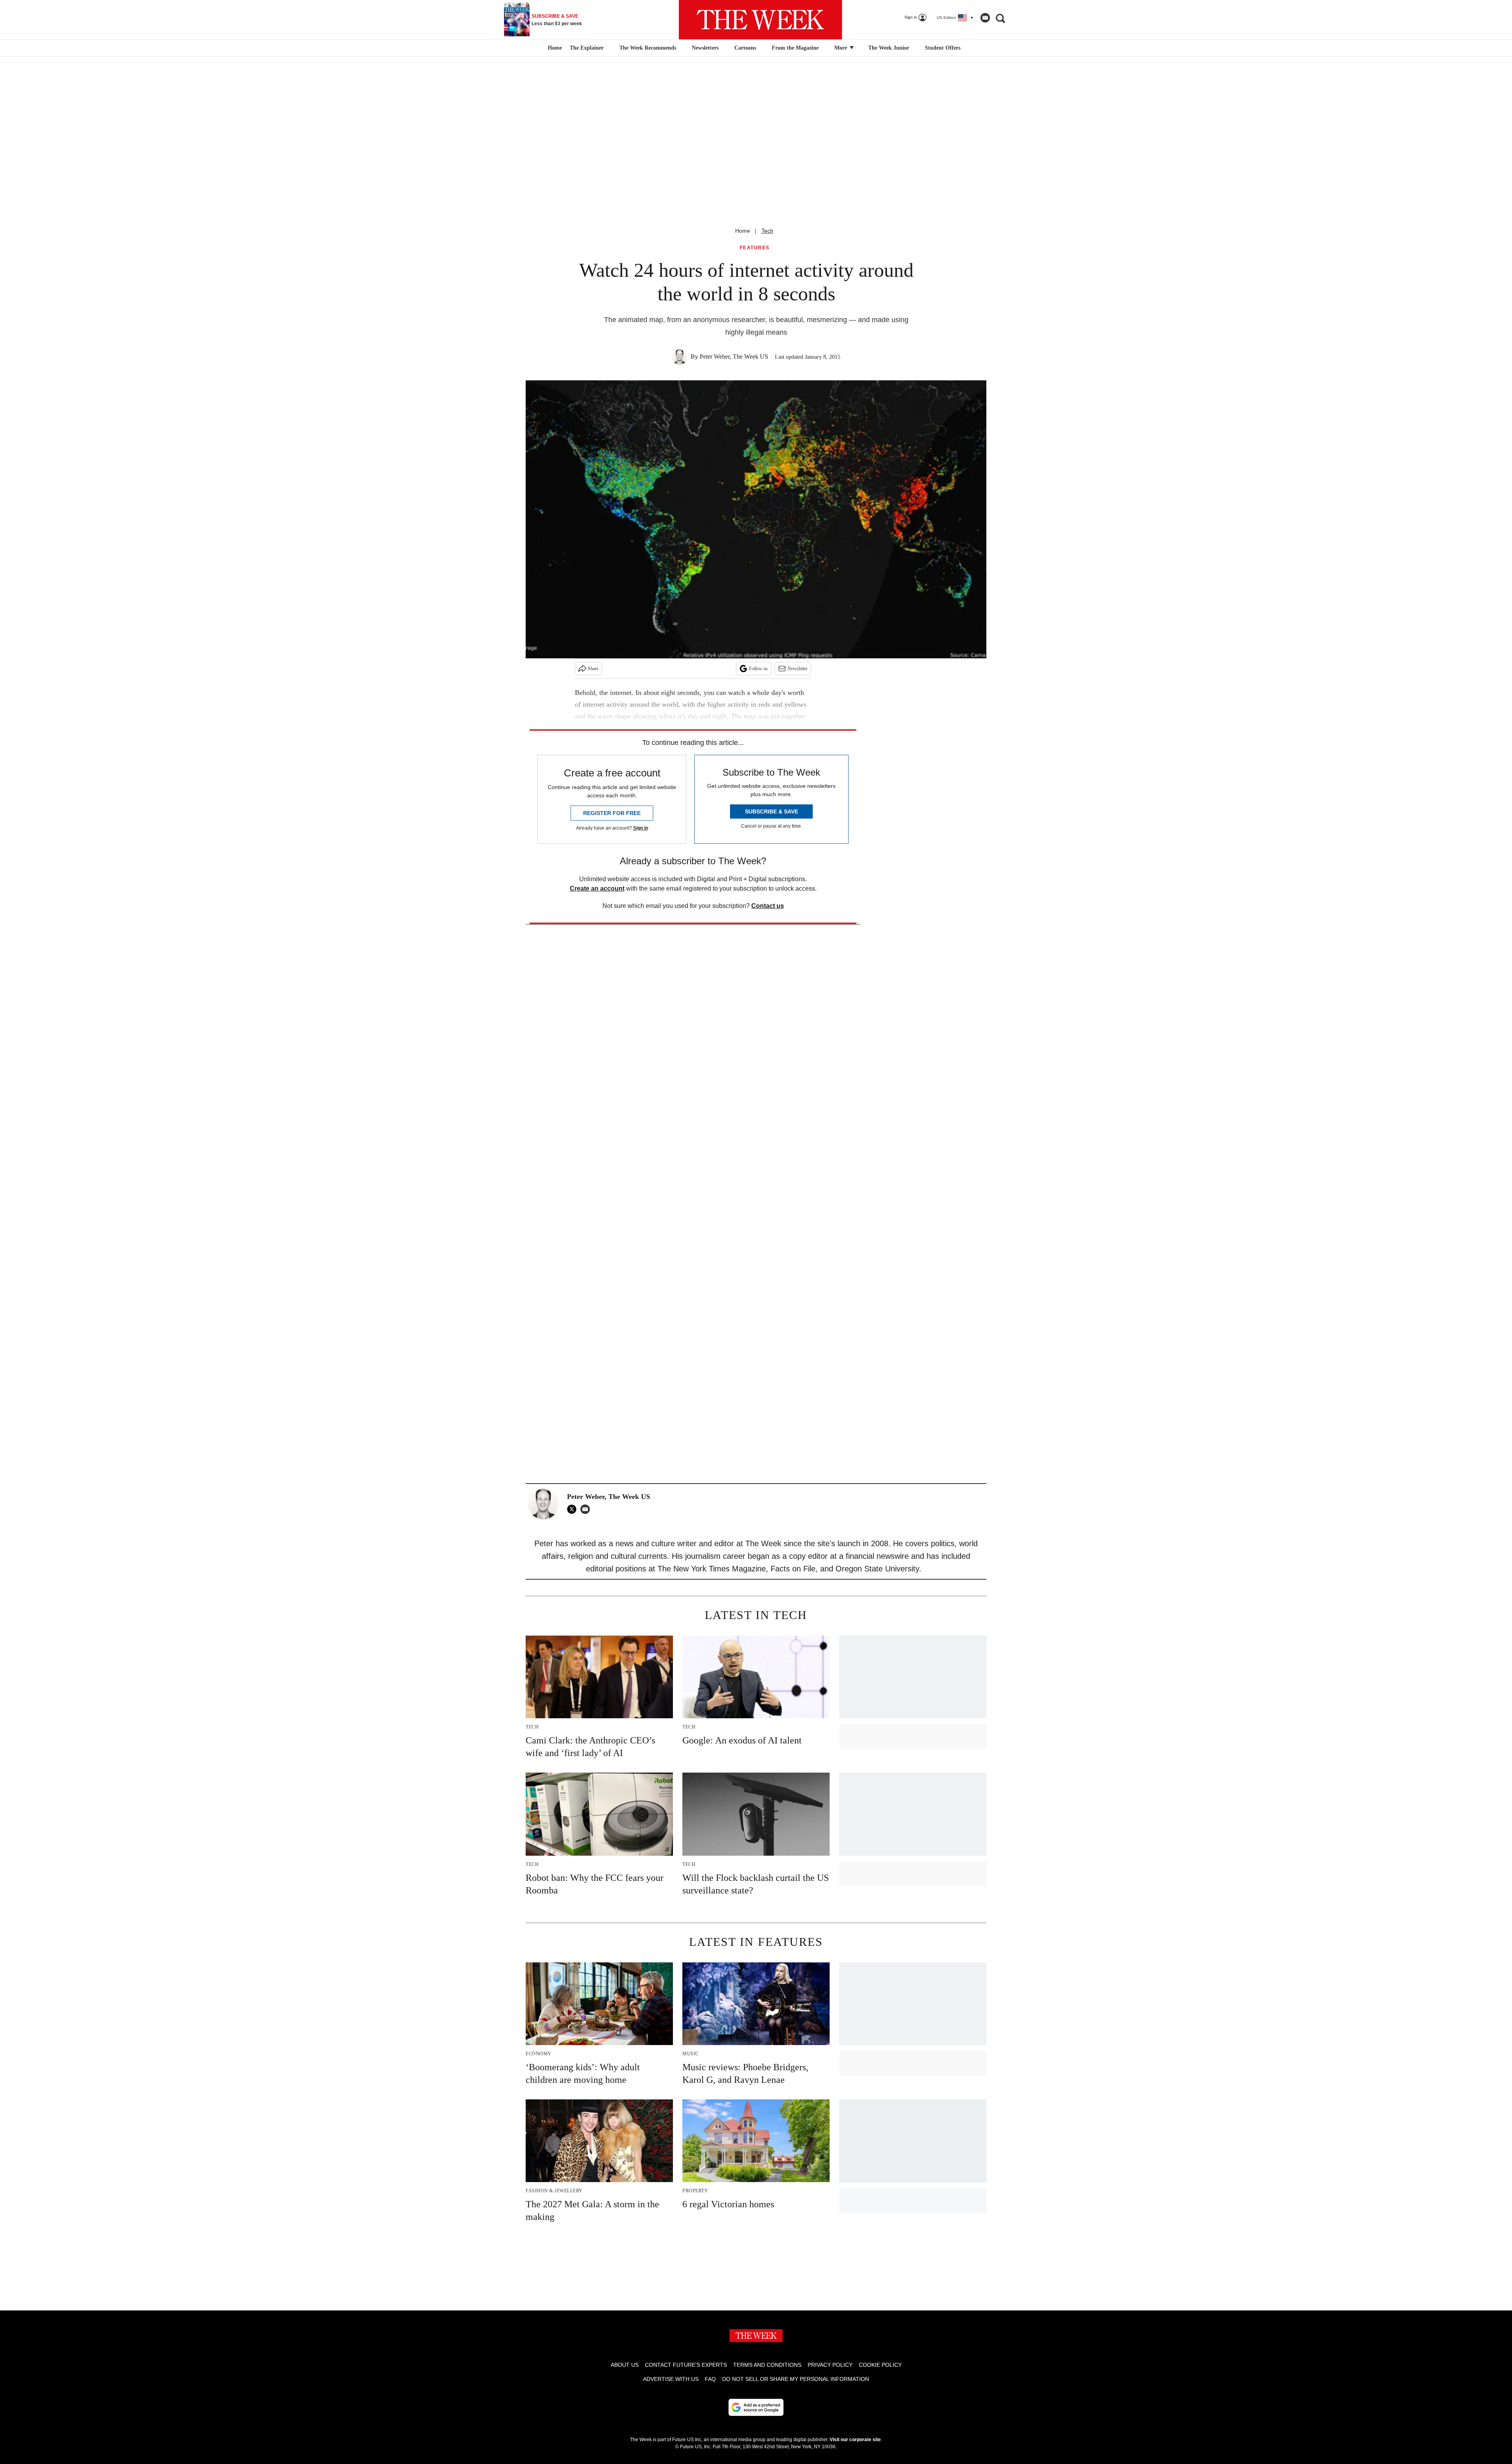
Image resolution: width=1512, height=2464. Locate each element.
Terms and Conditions (767, 2365)
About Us (625, 2365)
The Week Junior (889, 48)
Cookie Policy (880, 2365)
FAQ (710, 2379)
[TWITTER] (574, 1509)
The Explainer (587, 48)
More (841, 48)
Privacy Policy (830, 2365)
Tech (767, 231)
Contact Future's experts (686, 2365)
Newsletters (705, 48)
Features (755, 248)
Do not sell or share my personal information (796, 2379)
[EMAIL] (587, 1509)
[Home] (554, 48)
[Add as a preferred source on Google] (756, 2407)
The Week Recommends (648, 48)
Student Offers (943, 48)
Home (743, 231)
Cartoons (745, 48)
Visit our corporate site (855, 2440)
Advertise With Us (671, 2379)
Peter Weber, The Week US (734, 357)
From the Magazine (795, 48)
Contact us (768, 906)
